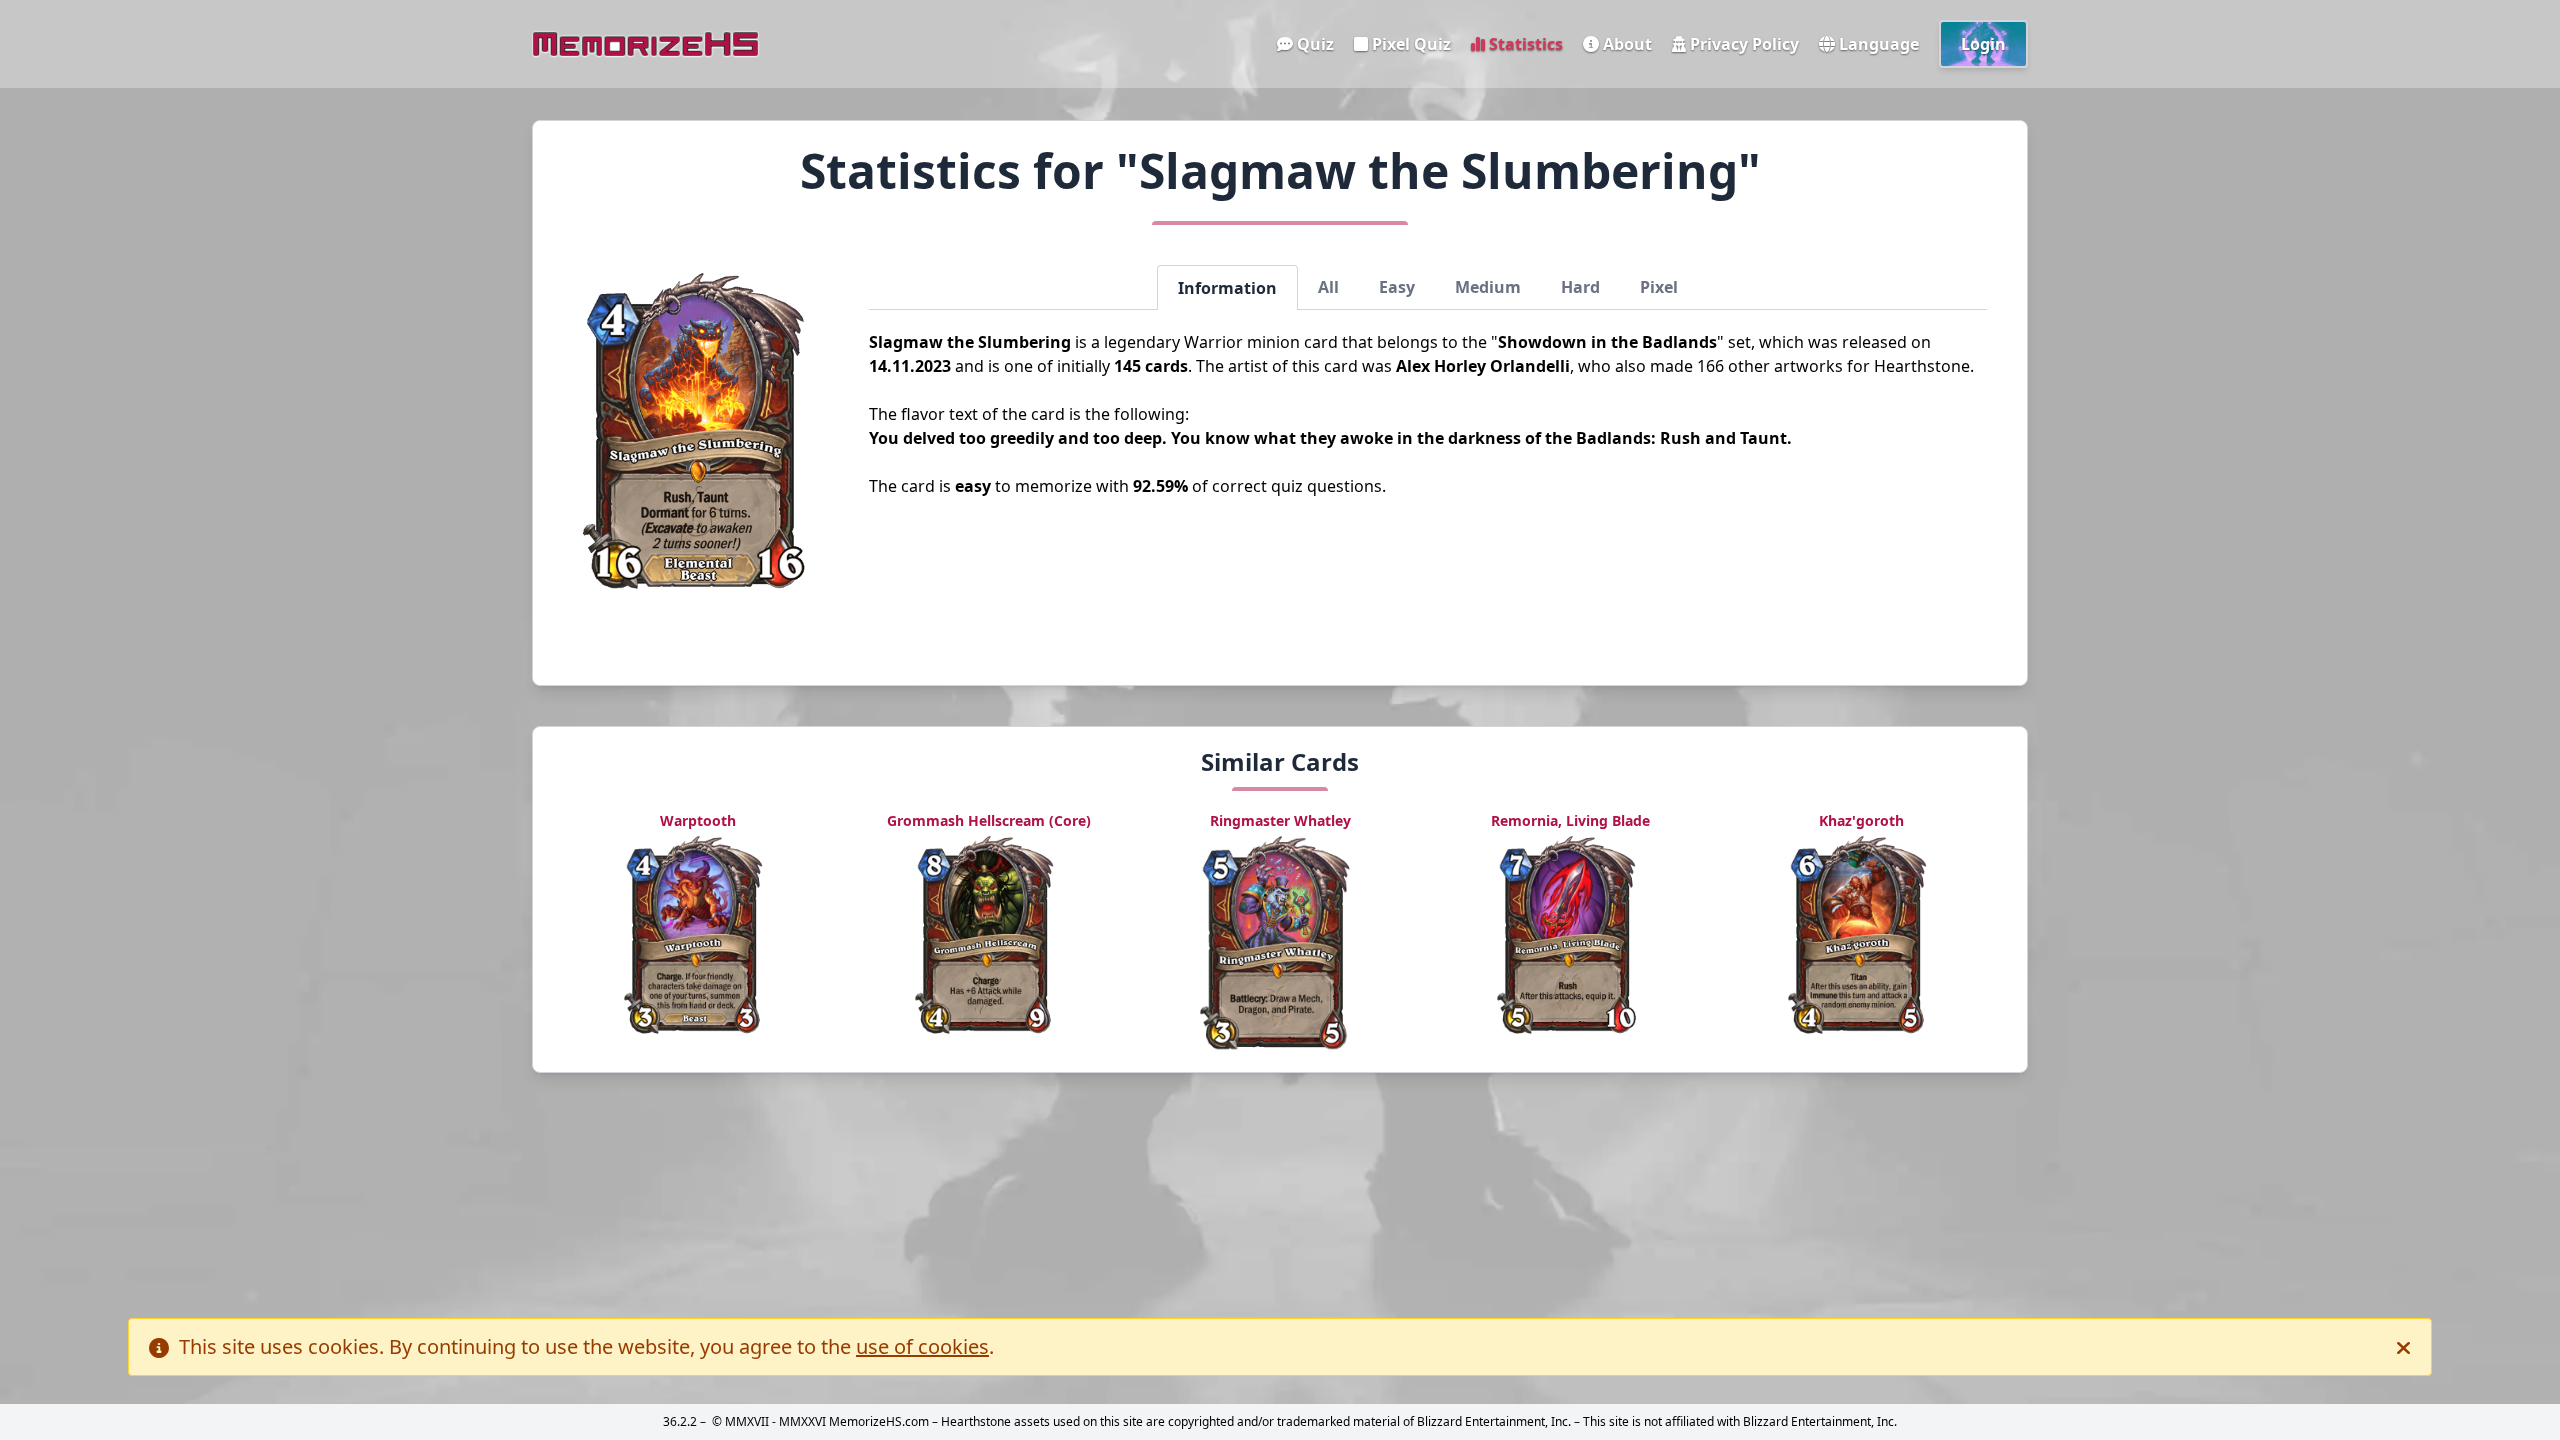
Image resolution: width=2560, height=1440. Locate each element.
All (1328, 287)
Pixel (1659, 287)
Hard (1580, 287)
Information (1227, 288)
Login (1983, 44)
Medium (1488, 287)
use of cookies (922, 1346)
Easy (1397, 287)
